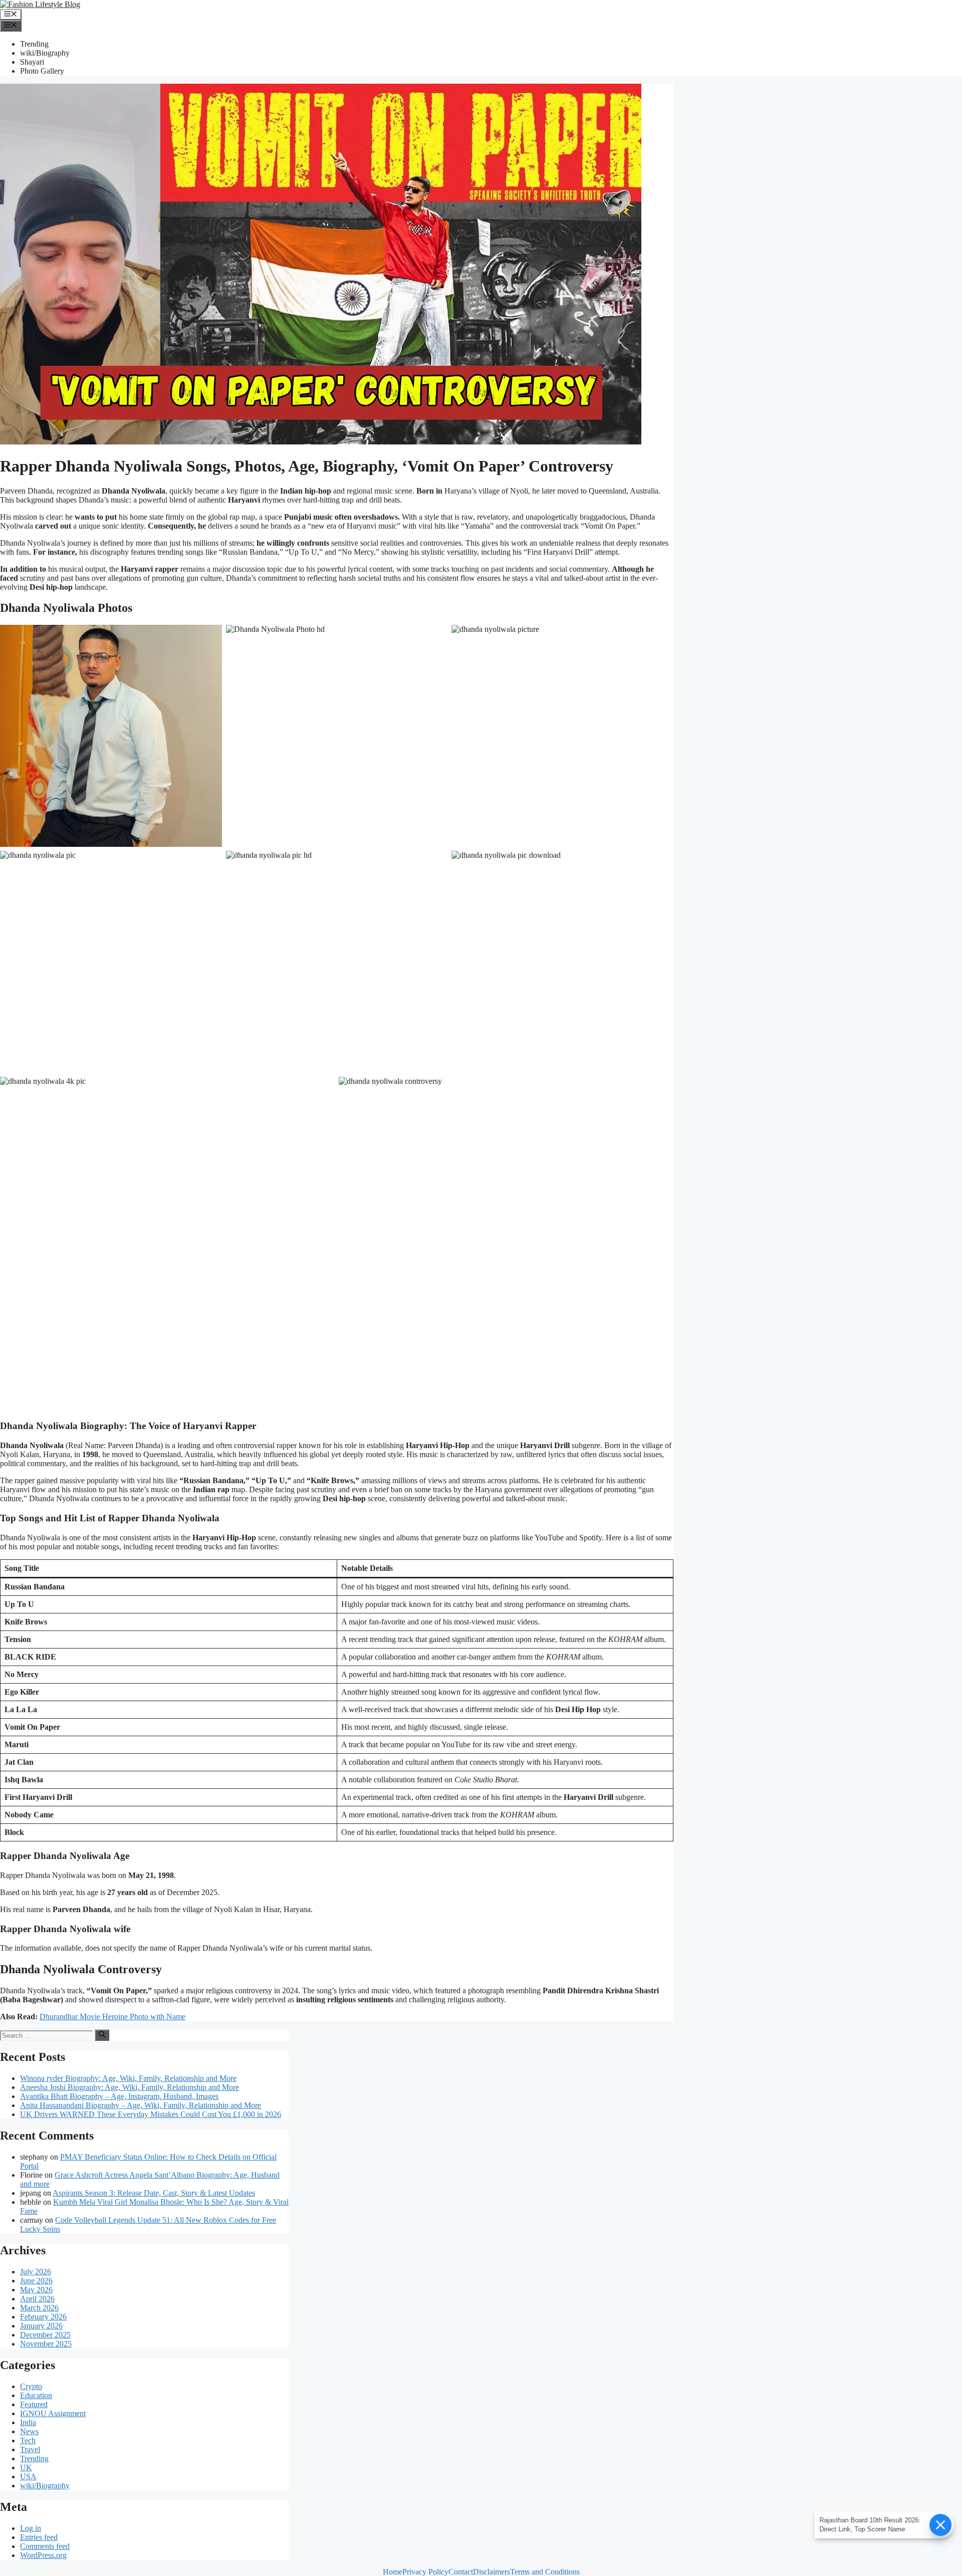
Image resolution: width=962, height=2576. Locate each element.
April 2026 (37, 2299)
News (29, 2431)
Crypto (31, 2386)
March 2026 (39, 2308)
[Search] (102, 2035)
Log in (31, 2528)
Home (393, 2572)
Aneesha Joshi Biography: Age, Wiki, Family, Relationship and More (130, 2087)
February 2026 (43, 2317)
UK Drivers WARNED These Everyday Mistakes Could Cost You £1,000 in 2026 (151, 2114)
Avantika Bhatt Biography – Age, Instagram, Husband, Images (119, 2096)
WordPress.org (43, 2555)
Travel (30, 2449)
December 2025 (45, 2335)
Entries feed (39, 2537)
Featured (34, 2404)
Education (36, 2395)
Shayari (32, 62)
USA (28, 2477)
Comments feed (45, 2546)
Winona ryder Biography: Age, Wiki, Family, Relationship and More (128, 2078)
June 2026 (36, 2281)
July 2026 (36, 2272)
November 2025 (46, 2344)
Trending (34, 44)
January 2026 (41, 2326)
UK (26, 2468)
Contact (461, 2572)
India (28, 2422)
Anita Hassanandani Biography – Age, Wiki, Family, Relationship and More (141, 2105)
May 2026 (36, 2290)
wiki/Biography (45, 53)
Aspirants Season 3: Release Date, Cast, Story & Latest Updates (154, 2193)
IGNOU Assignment (53, 2413)
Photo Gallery (42, 71)
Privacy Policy (425, 2572)
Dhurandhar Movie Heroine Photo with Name (112, 2017)
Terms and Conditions (545, 2572)
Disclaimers (492, 2572)
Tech (28, 2440)
